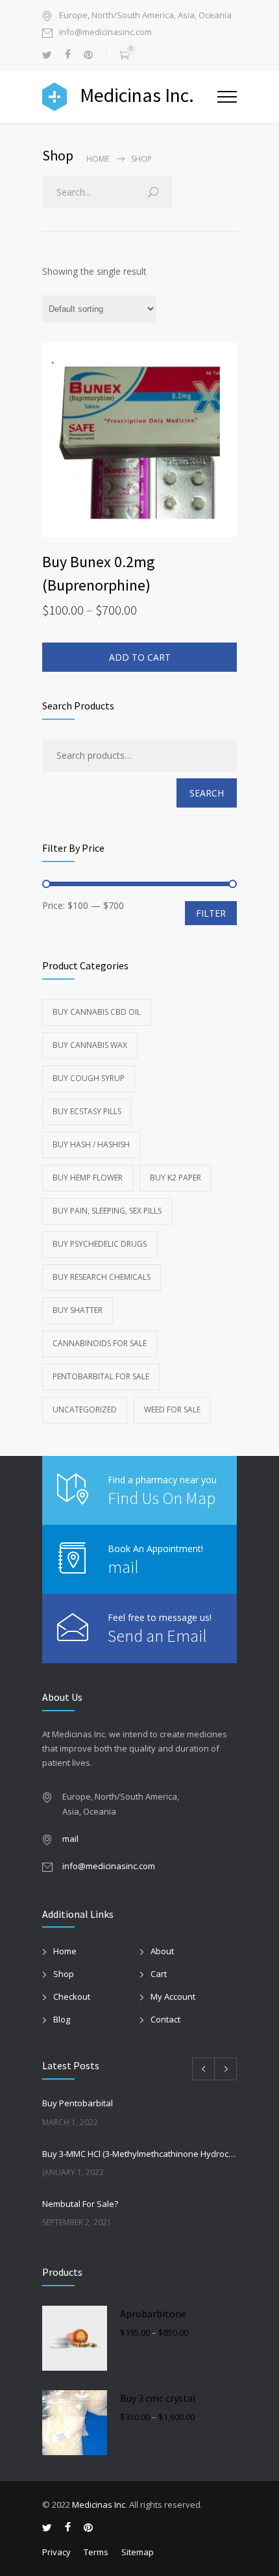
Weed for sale (172, 1409)
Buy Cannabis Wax (90, 1045)
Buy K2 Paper (176, 1178)
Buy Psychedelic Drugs (100, 1244)
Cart (159, 1974)
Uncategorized (85, 1409)
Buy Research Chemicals (102, 1277)
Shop (64, 1974)
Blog (62, 2019)
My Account (173, 1996)
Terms (96, 2552)
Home (98, 159)
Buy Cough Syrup (89, 1078)
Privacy (56, 2552)
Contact (165, 2019)
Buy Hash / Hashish (91, 1144)
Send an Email (157, 1636)
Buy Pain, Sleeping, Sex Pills (107, 1211)
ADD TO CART (140, 657)
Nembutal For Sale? (80, 2204)
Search (207, 793)
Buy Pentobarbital (78, 2103)
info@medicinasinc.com (105, 33)
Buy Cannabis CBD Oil (97, 1012)
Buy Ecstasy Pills (87, 1111)
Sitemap (138, 2552)
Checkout (72, 1996)
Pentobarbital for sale (101, 1376)
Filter (211, 913)
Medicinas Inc (99, 2505)
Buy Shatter (78, 1310)
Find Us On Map (162, 1498)
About (162, 1951)
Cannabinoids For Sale (100, 1343)
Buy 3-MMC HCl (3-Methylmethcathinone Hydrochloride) (139, 2154)
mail (123, 1567)
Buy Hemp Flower (88, 1178)
